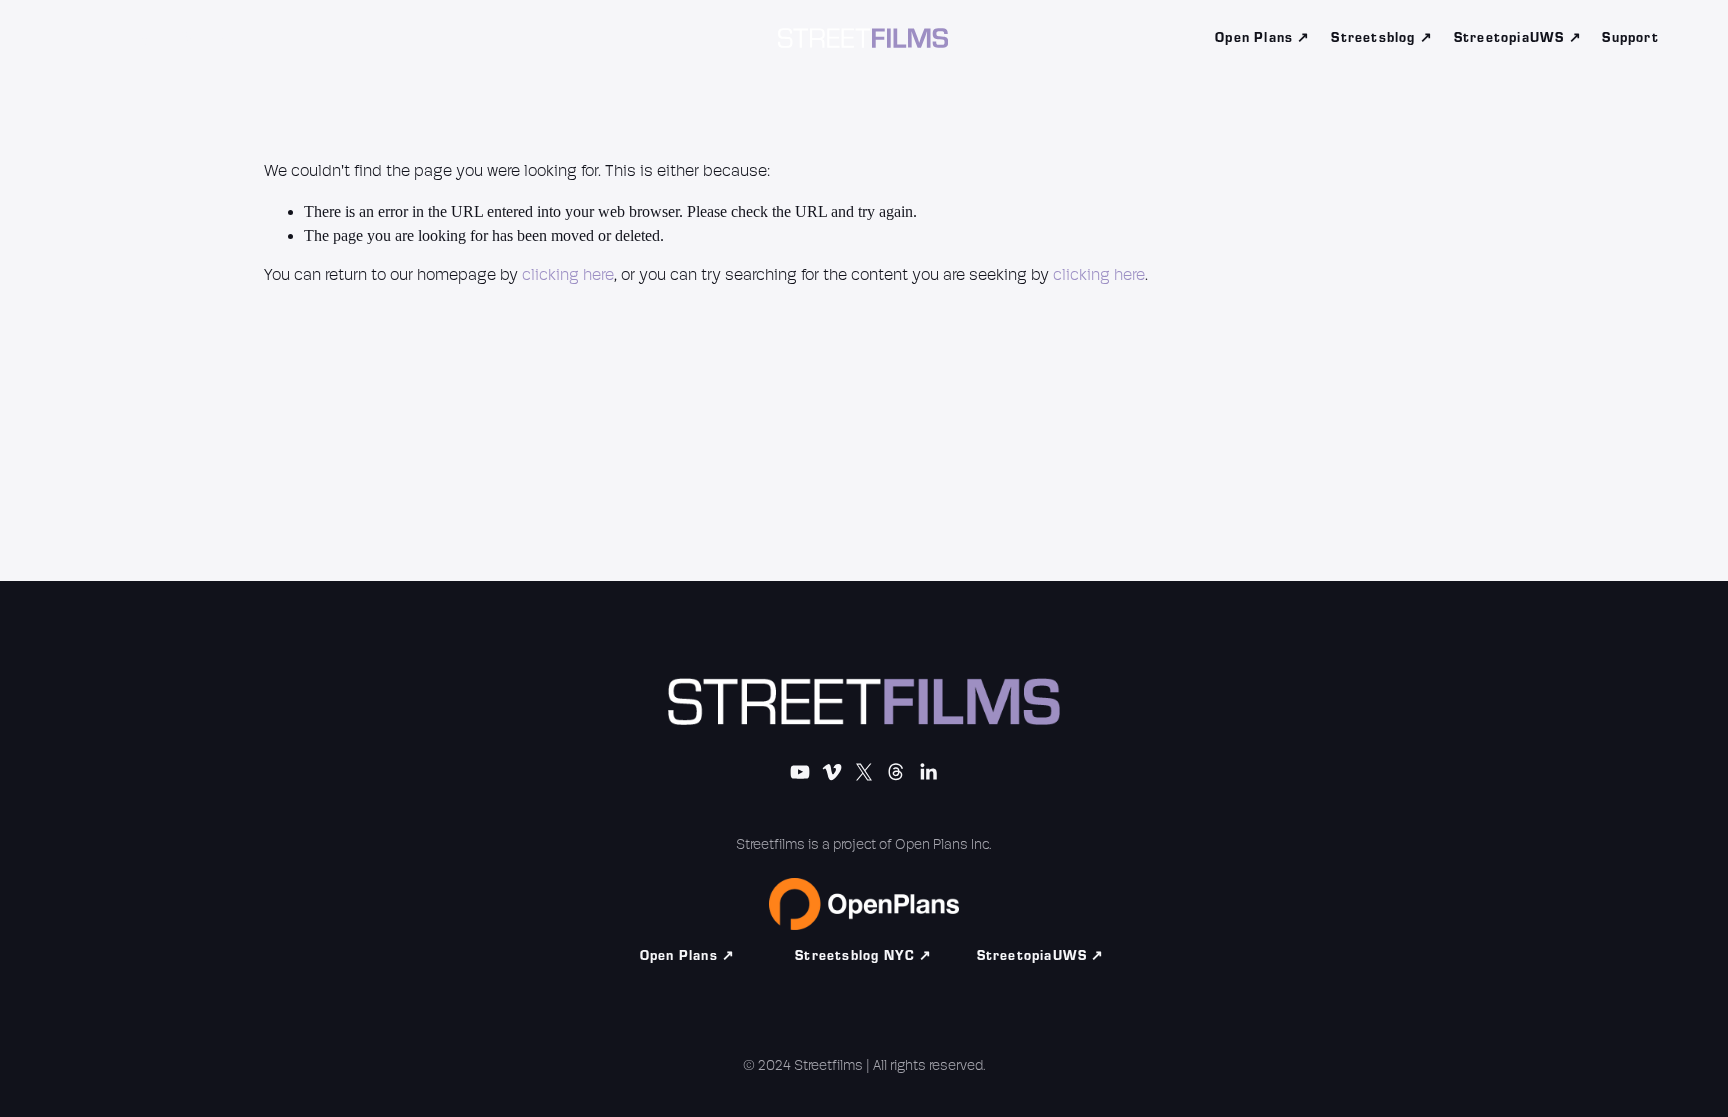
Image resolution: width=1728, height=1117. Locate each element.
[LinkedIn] (270, 38)
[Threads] (229, 38)
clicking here (568, 276)
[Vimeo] (147, 38)
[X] (188, 38)
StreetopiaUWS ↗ (1518, 38)
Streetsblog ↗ (1382, 38)
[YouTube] (107, 38)
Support (1630, 38)
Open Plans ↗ (1262, 38)
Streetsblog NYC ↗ (863, 956)
